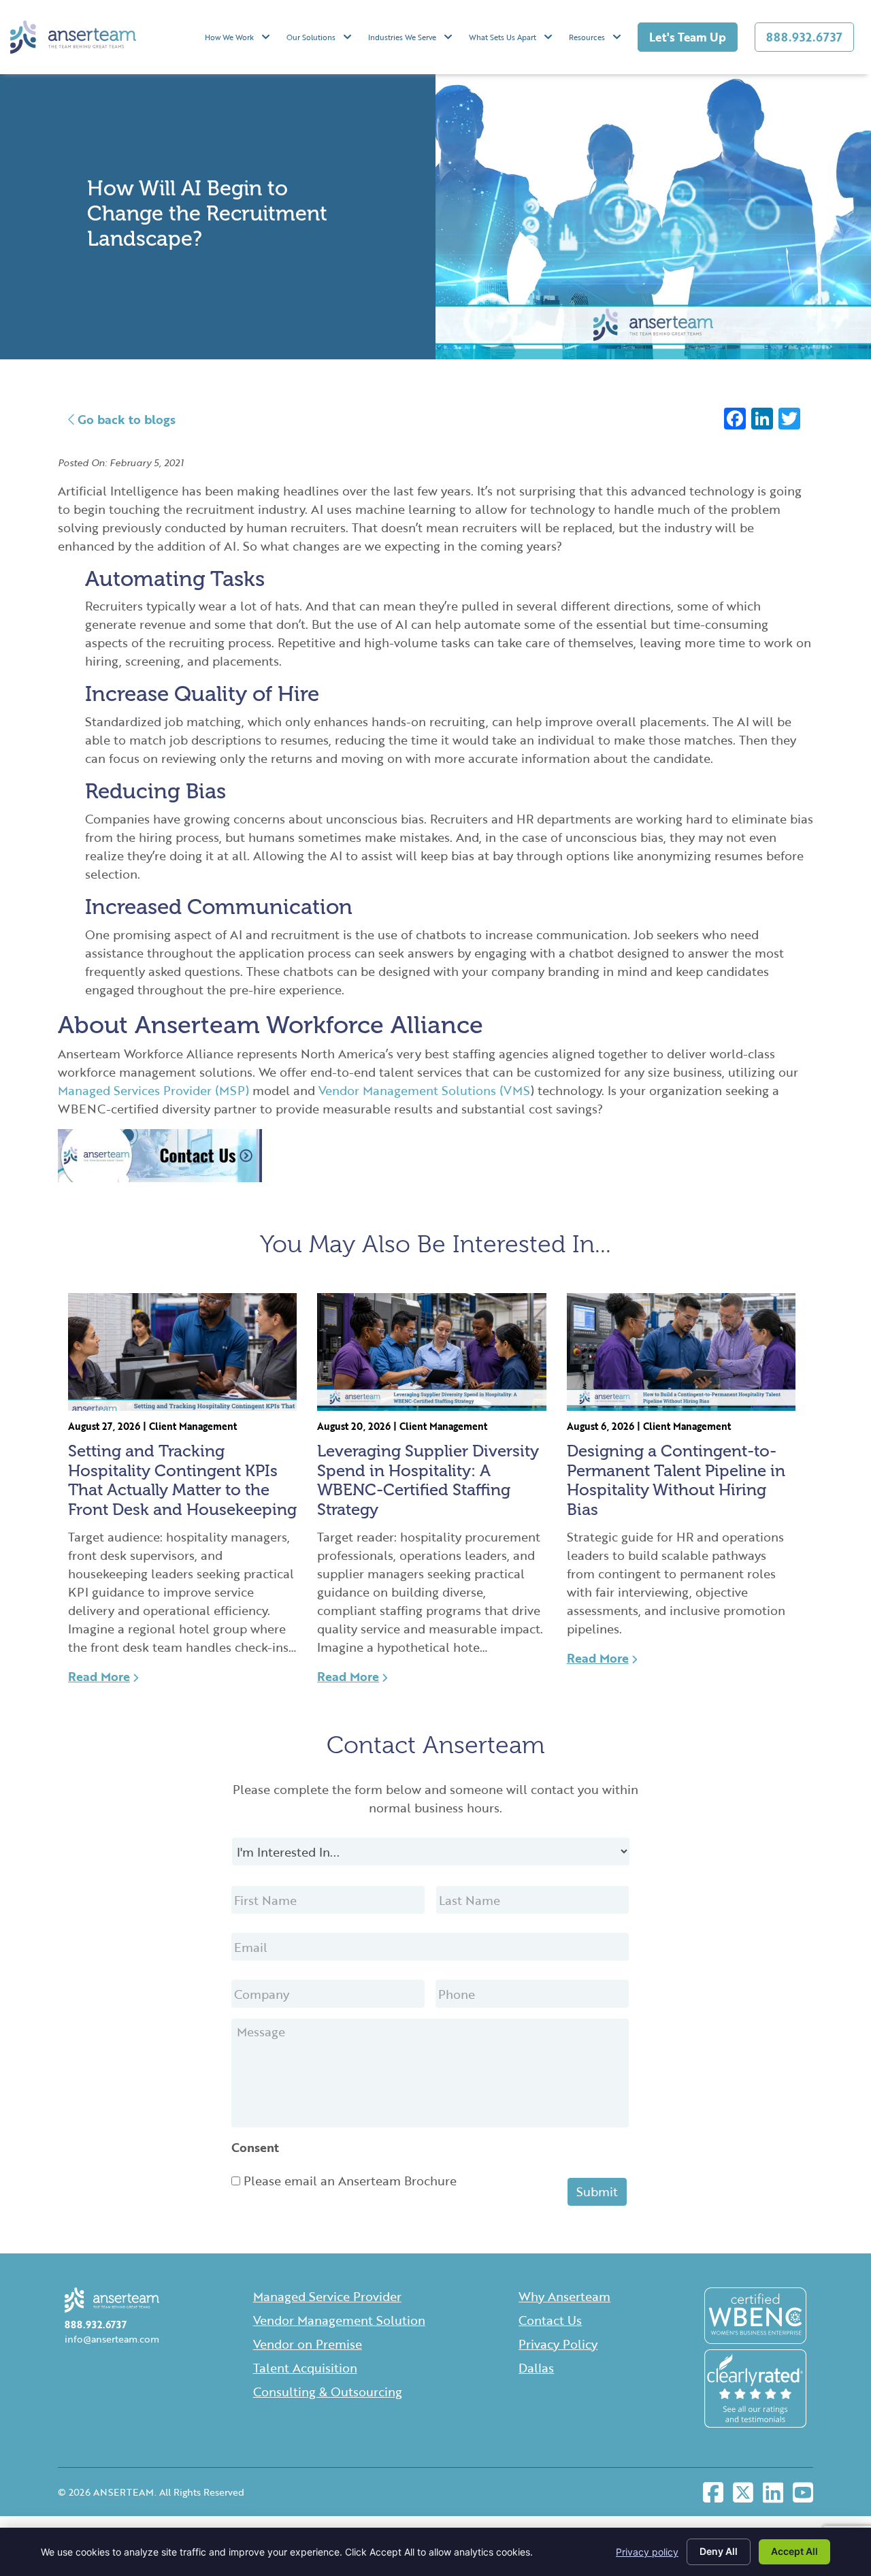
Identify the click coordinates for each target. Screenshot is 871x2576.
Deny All (719, 2551)
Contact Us (550, 2320)
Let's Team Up (688, 37)
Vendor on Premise (308, 2344)
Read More (99, 1676)
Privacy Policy (558, 2344)
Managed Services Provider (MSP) (153, 1090)
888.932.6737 (804, 37)
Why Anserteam (564, 2296)
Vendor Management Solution (339, 2320)
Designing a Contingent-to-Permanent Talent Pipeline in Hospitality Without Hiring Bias (676, 1480)
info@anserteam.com (112, 2339)
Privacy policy (647, 2552)
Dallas (536, 2368)
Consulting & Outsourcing (328, 2392)
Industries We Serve (402, 37)
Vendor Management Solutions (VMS (425, 1090)
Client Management (193, 1426)
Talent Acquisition (305, 2368)
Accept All (794, 2551)
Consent (255, 2148)
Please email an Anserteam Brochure (350, 2181)
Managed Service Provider (327, 2296)
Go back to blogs (125, 419)
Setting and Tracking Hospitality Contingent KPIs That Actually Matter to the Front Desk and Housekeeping (182, 1480)
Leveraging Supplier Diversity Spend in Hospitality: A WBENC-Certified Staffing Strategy (428, 1480)
